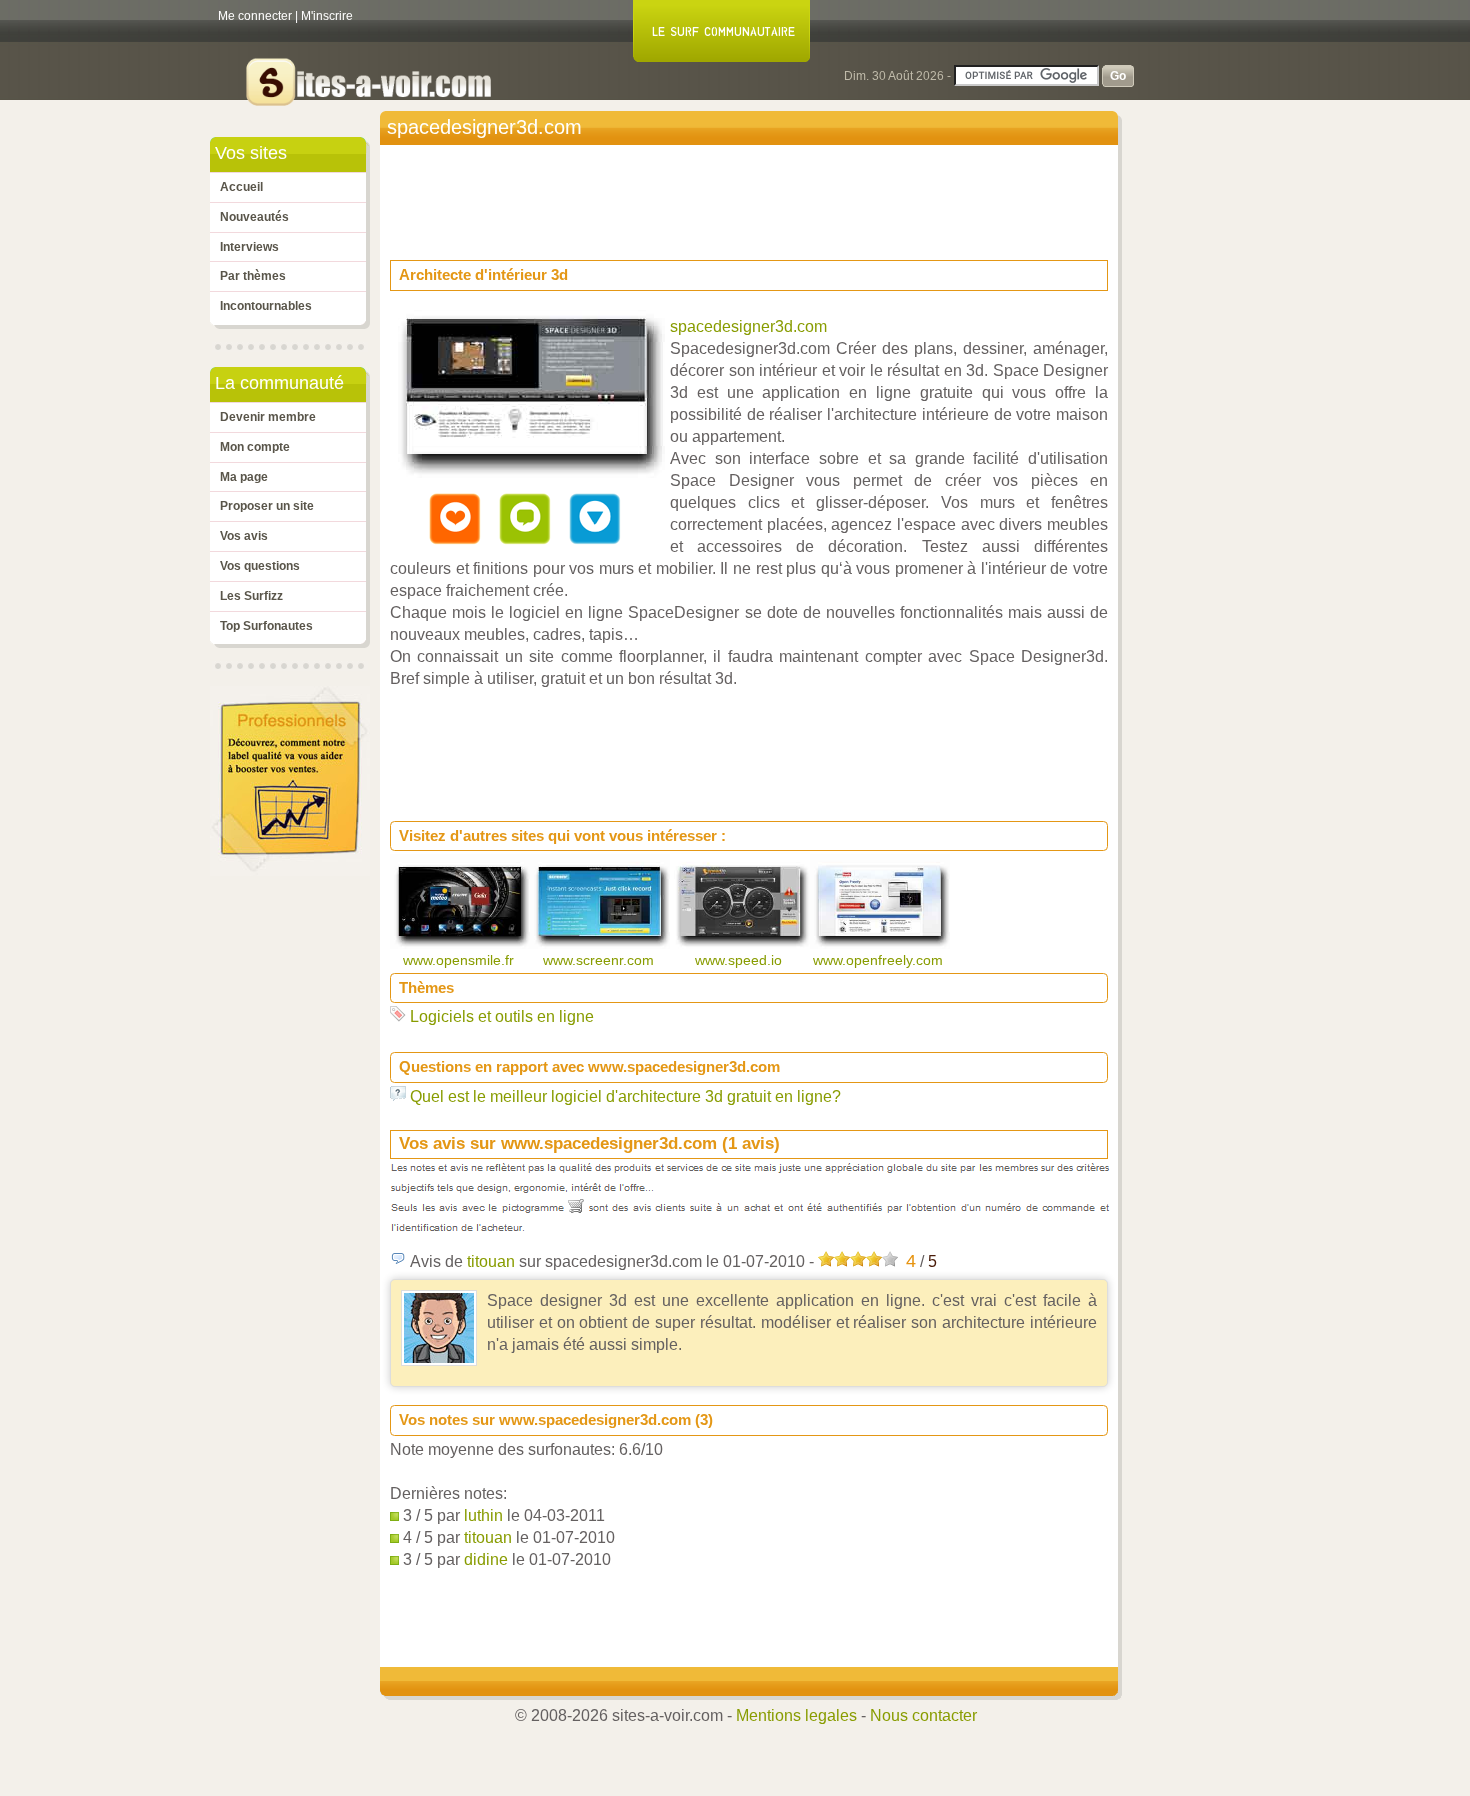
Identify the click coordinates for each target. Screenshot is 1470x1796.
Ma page (244, 477)
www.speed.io (740, 960)
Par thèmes (253, 276)
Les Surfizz (251, 596)
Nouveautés (254, 217)
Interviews (249, 247)
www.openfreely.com (880, 960)
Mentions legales (796, 1715)
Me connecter (255, 16)
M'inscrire (327, 16)
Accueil (241, 187)
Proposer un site (267, 506)
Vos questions (260, 566)
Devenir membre (268, 417)
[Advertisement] (754, 196)
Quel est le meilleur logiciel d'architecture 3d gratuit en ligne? (625, 1096)
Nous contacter (923, 1715)
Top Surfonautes (266, 626)
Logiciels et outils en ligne (502, 1016)
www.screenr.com (600, 960)
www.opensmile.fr (460, 960)
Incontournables (266, 306)
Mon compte (255, 447)
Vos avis (244, 536)
